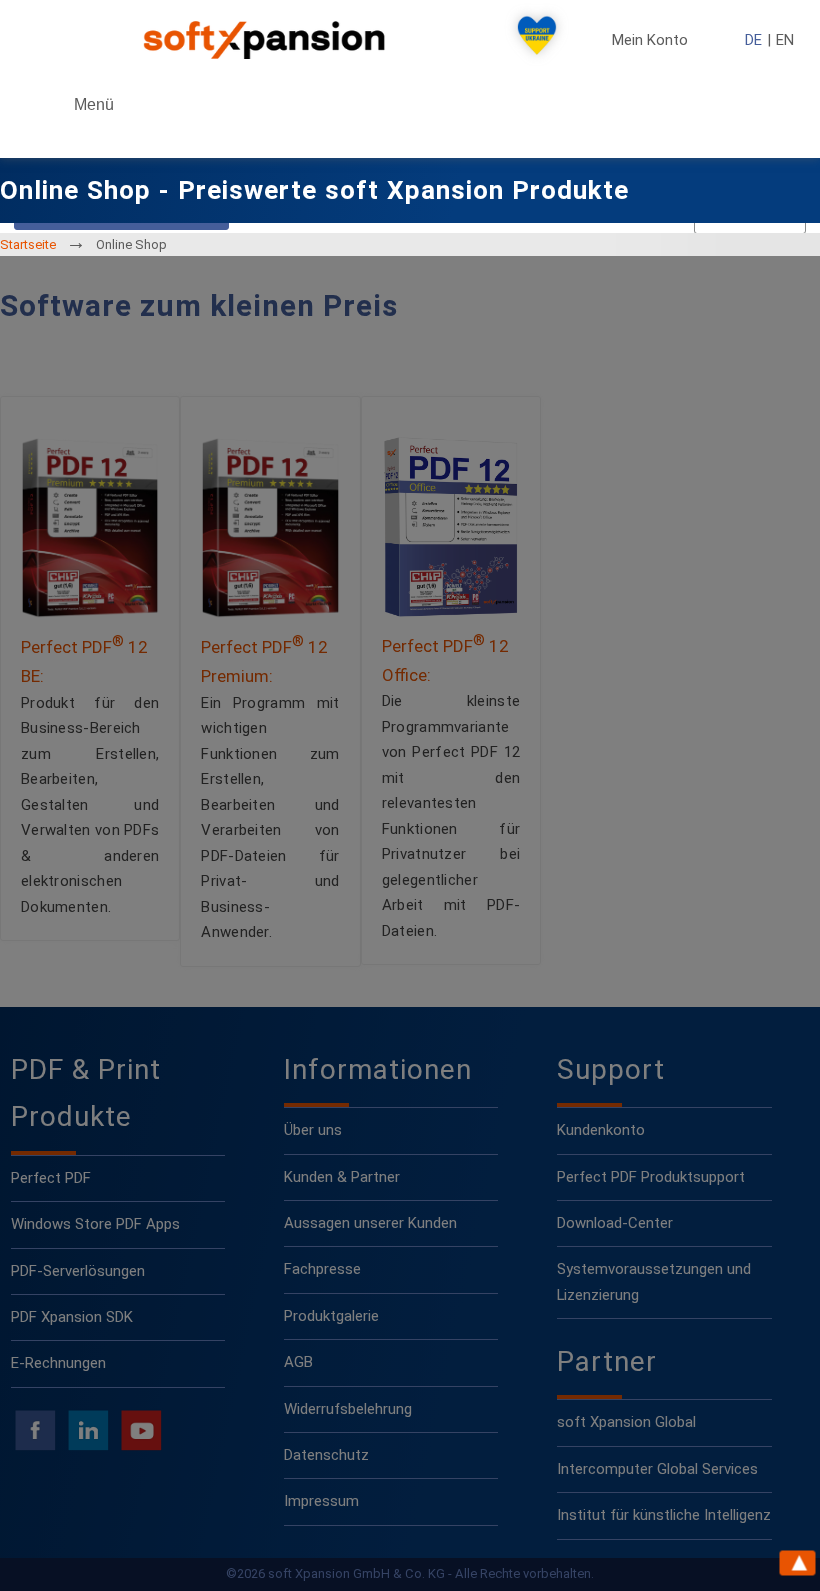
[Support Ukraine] (537, 40)
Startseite (28, 244)
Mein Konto (650, 40)
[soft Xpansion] (268, 40)
